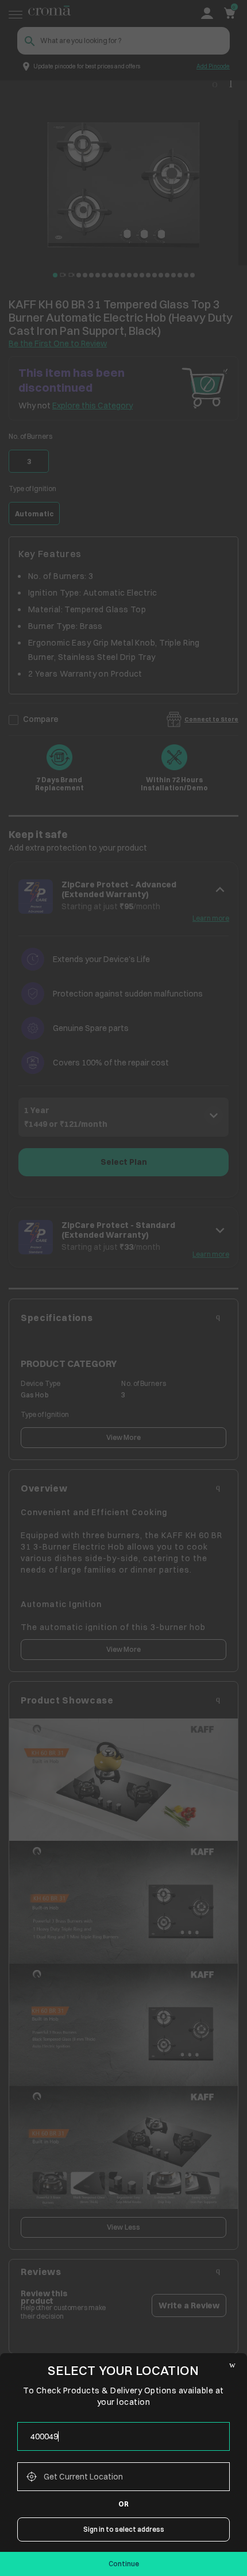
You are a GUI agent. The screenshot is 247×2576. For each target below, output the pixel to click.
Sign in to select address (124, 2529)
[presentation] (123, 2436)
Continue (124, 2564)
